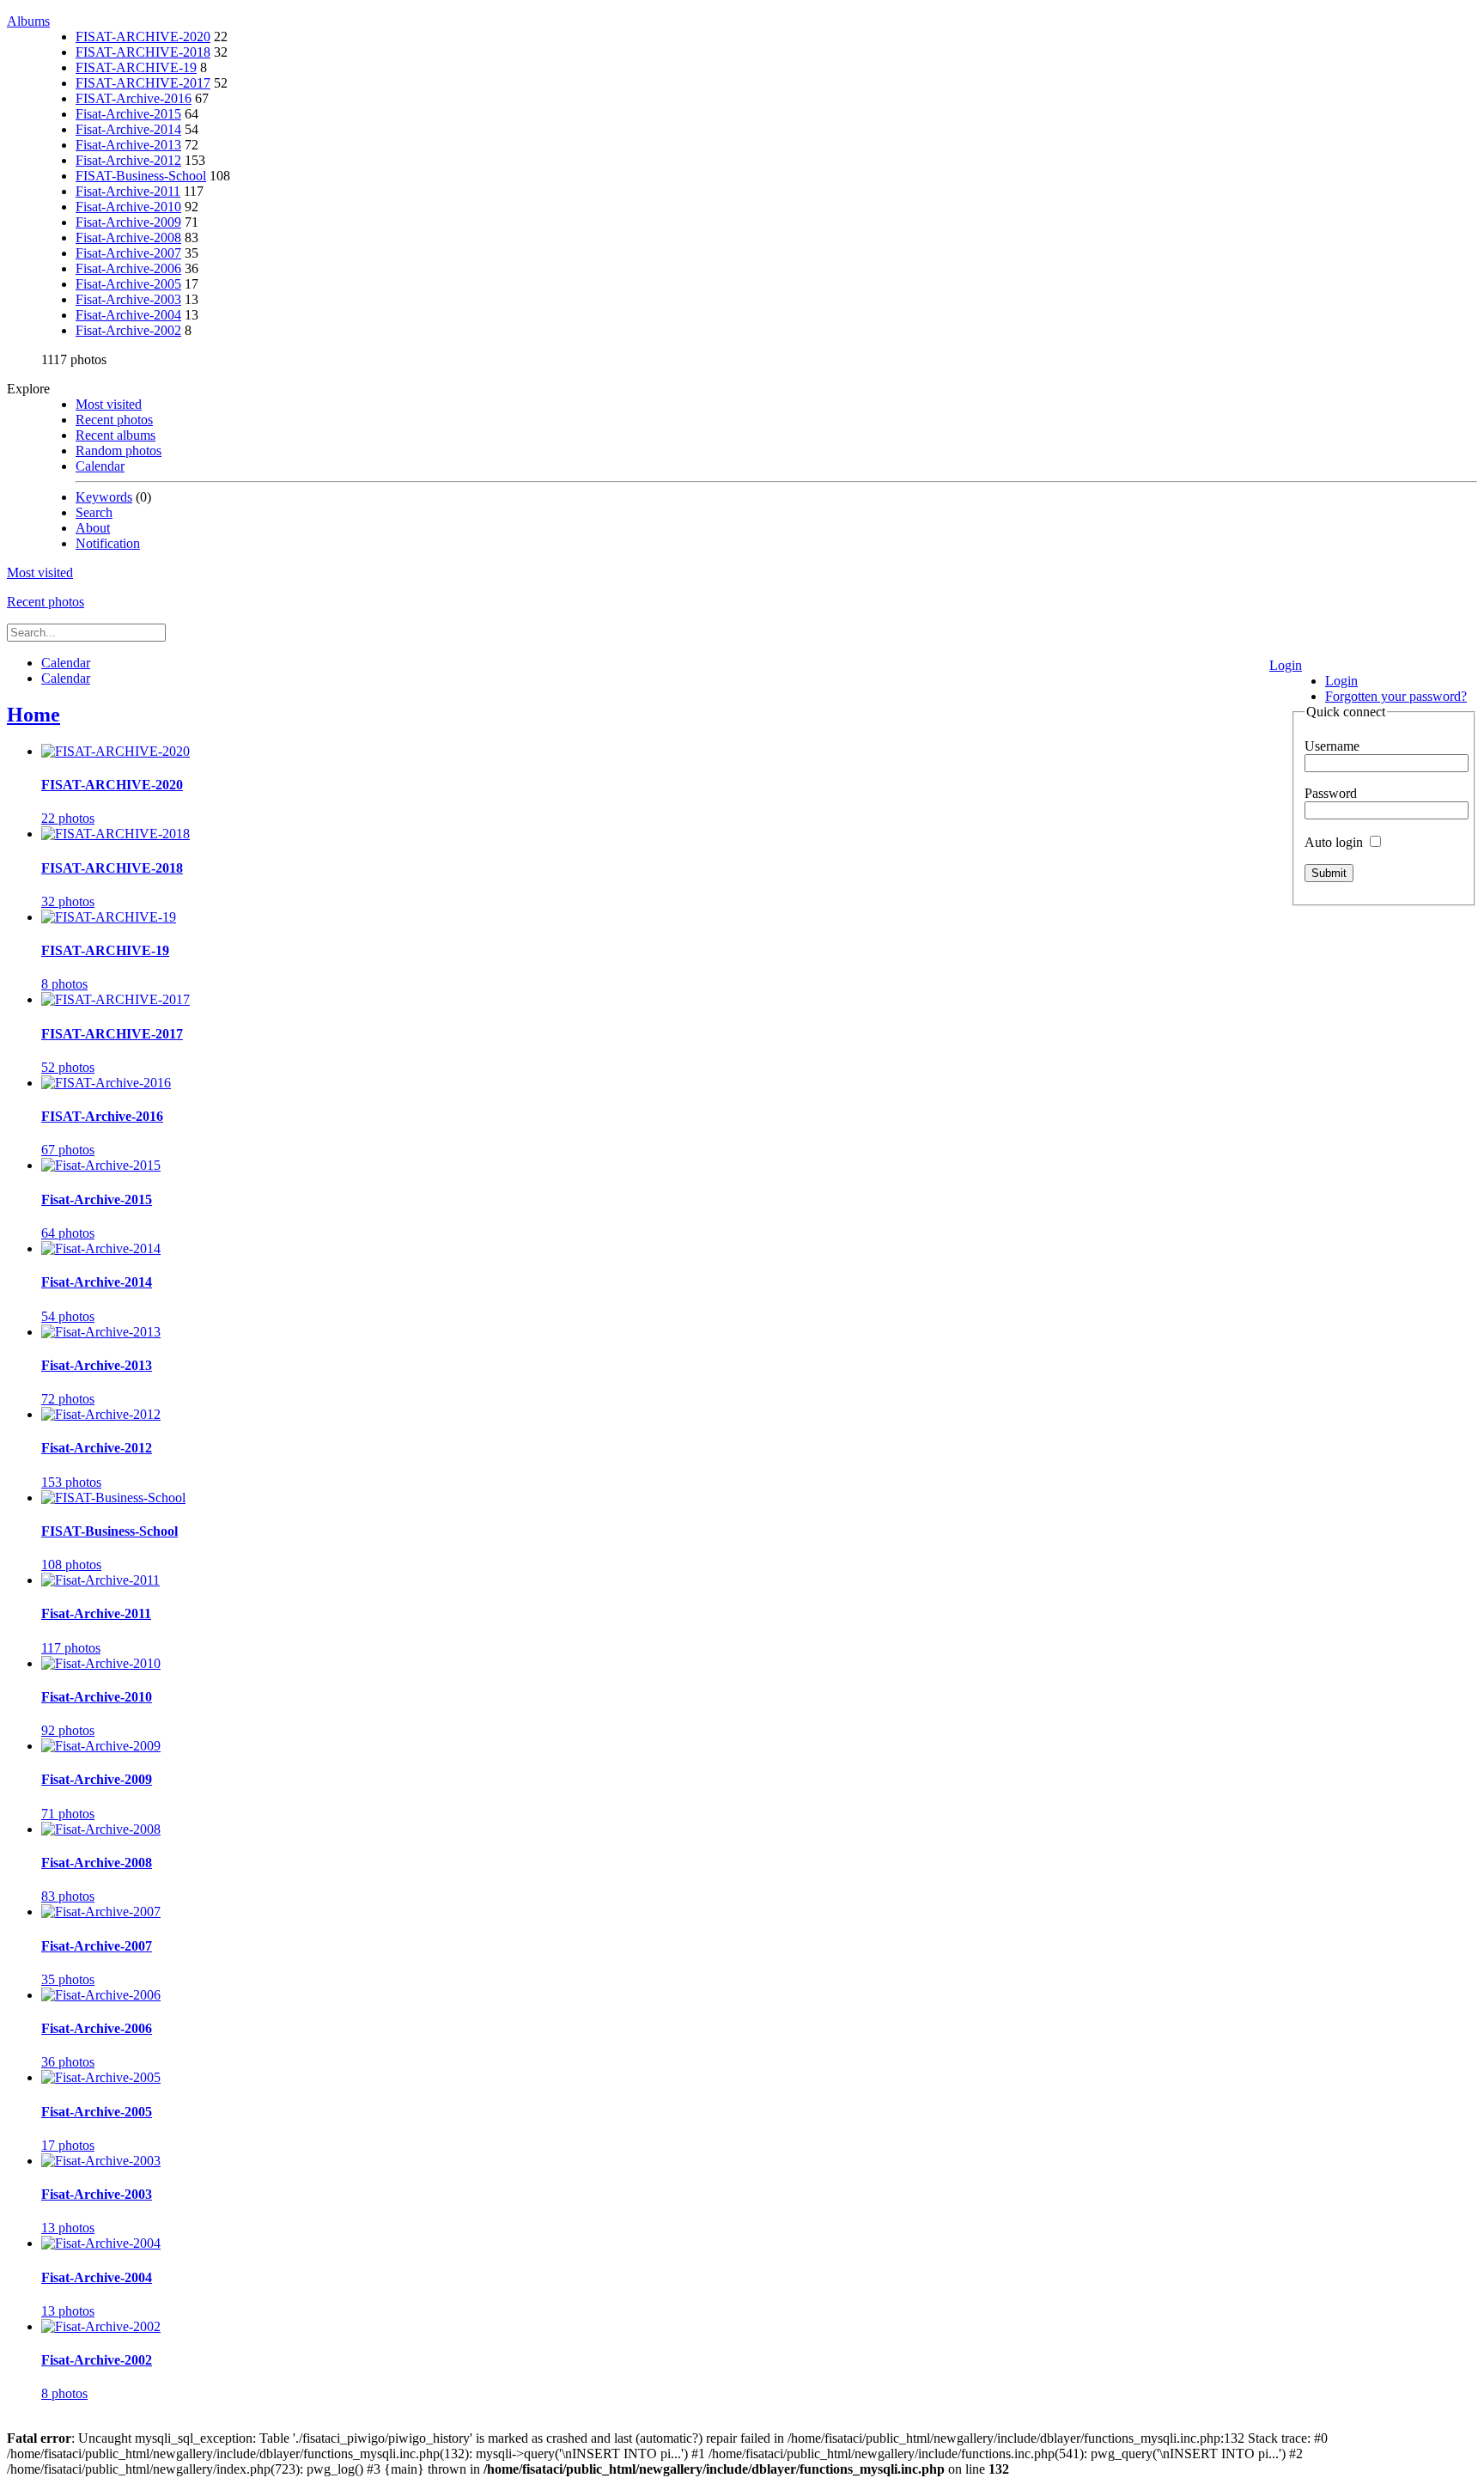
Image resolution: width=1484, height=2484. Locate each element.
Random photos (119, 451)
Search (94, 512)
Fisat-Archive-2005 (128, 284)
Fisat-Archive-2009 (128, 222)
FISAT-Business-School (141, 176)
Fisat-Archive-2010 (128, 207)
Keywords (104, 497)
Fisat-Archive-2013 (128, 145)
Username (1332, 746)
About (93, 528)
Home (33, 715)
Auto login (1335, 842)
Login (1286, 665)
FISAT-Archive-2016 (134, 98)
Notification (108, 543)
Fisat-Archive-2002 (128, 330)
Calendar (100, 466)
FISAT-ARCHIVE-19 (136, 67)
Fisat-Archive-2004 (128, 315)
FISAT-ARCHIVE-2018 (143, 52)
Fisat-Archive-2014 (128, 129)
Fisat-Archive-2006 (128, 268)
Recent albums (116, 435)
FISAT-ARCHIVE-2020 (143, 37)
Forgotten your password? (1396, 696)
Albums (28, 21)
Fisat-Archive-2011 (128, 191)
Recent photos (114, 420)
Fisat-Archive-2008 (128, 237)
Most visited (109, 404)
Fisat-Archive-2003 (128, 299)
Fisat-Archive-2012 (128, 160)
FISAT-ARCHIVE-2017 (143, 83)
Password (1331, 793)
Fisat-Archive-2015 (128, 114)
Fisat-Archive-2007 (128, 253)
